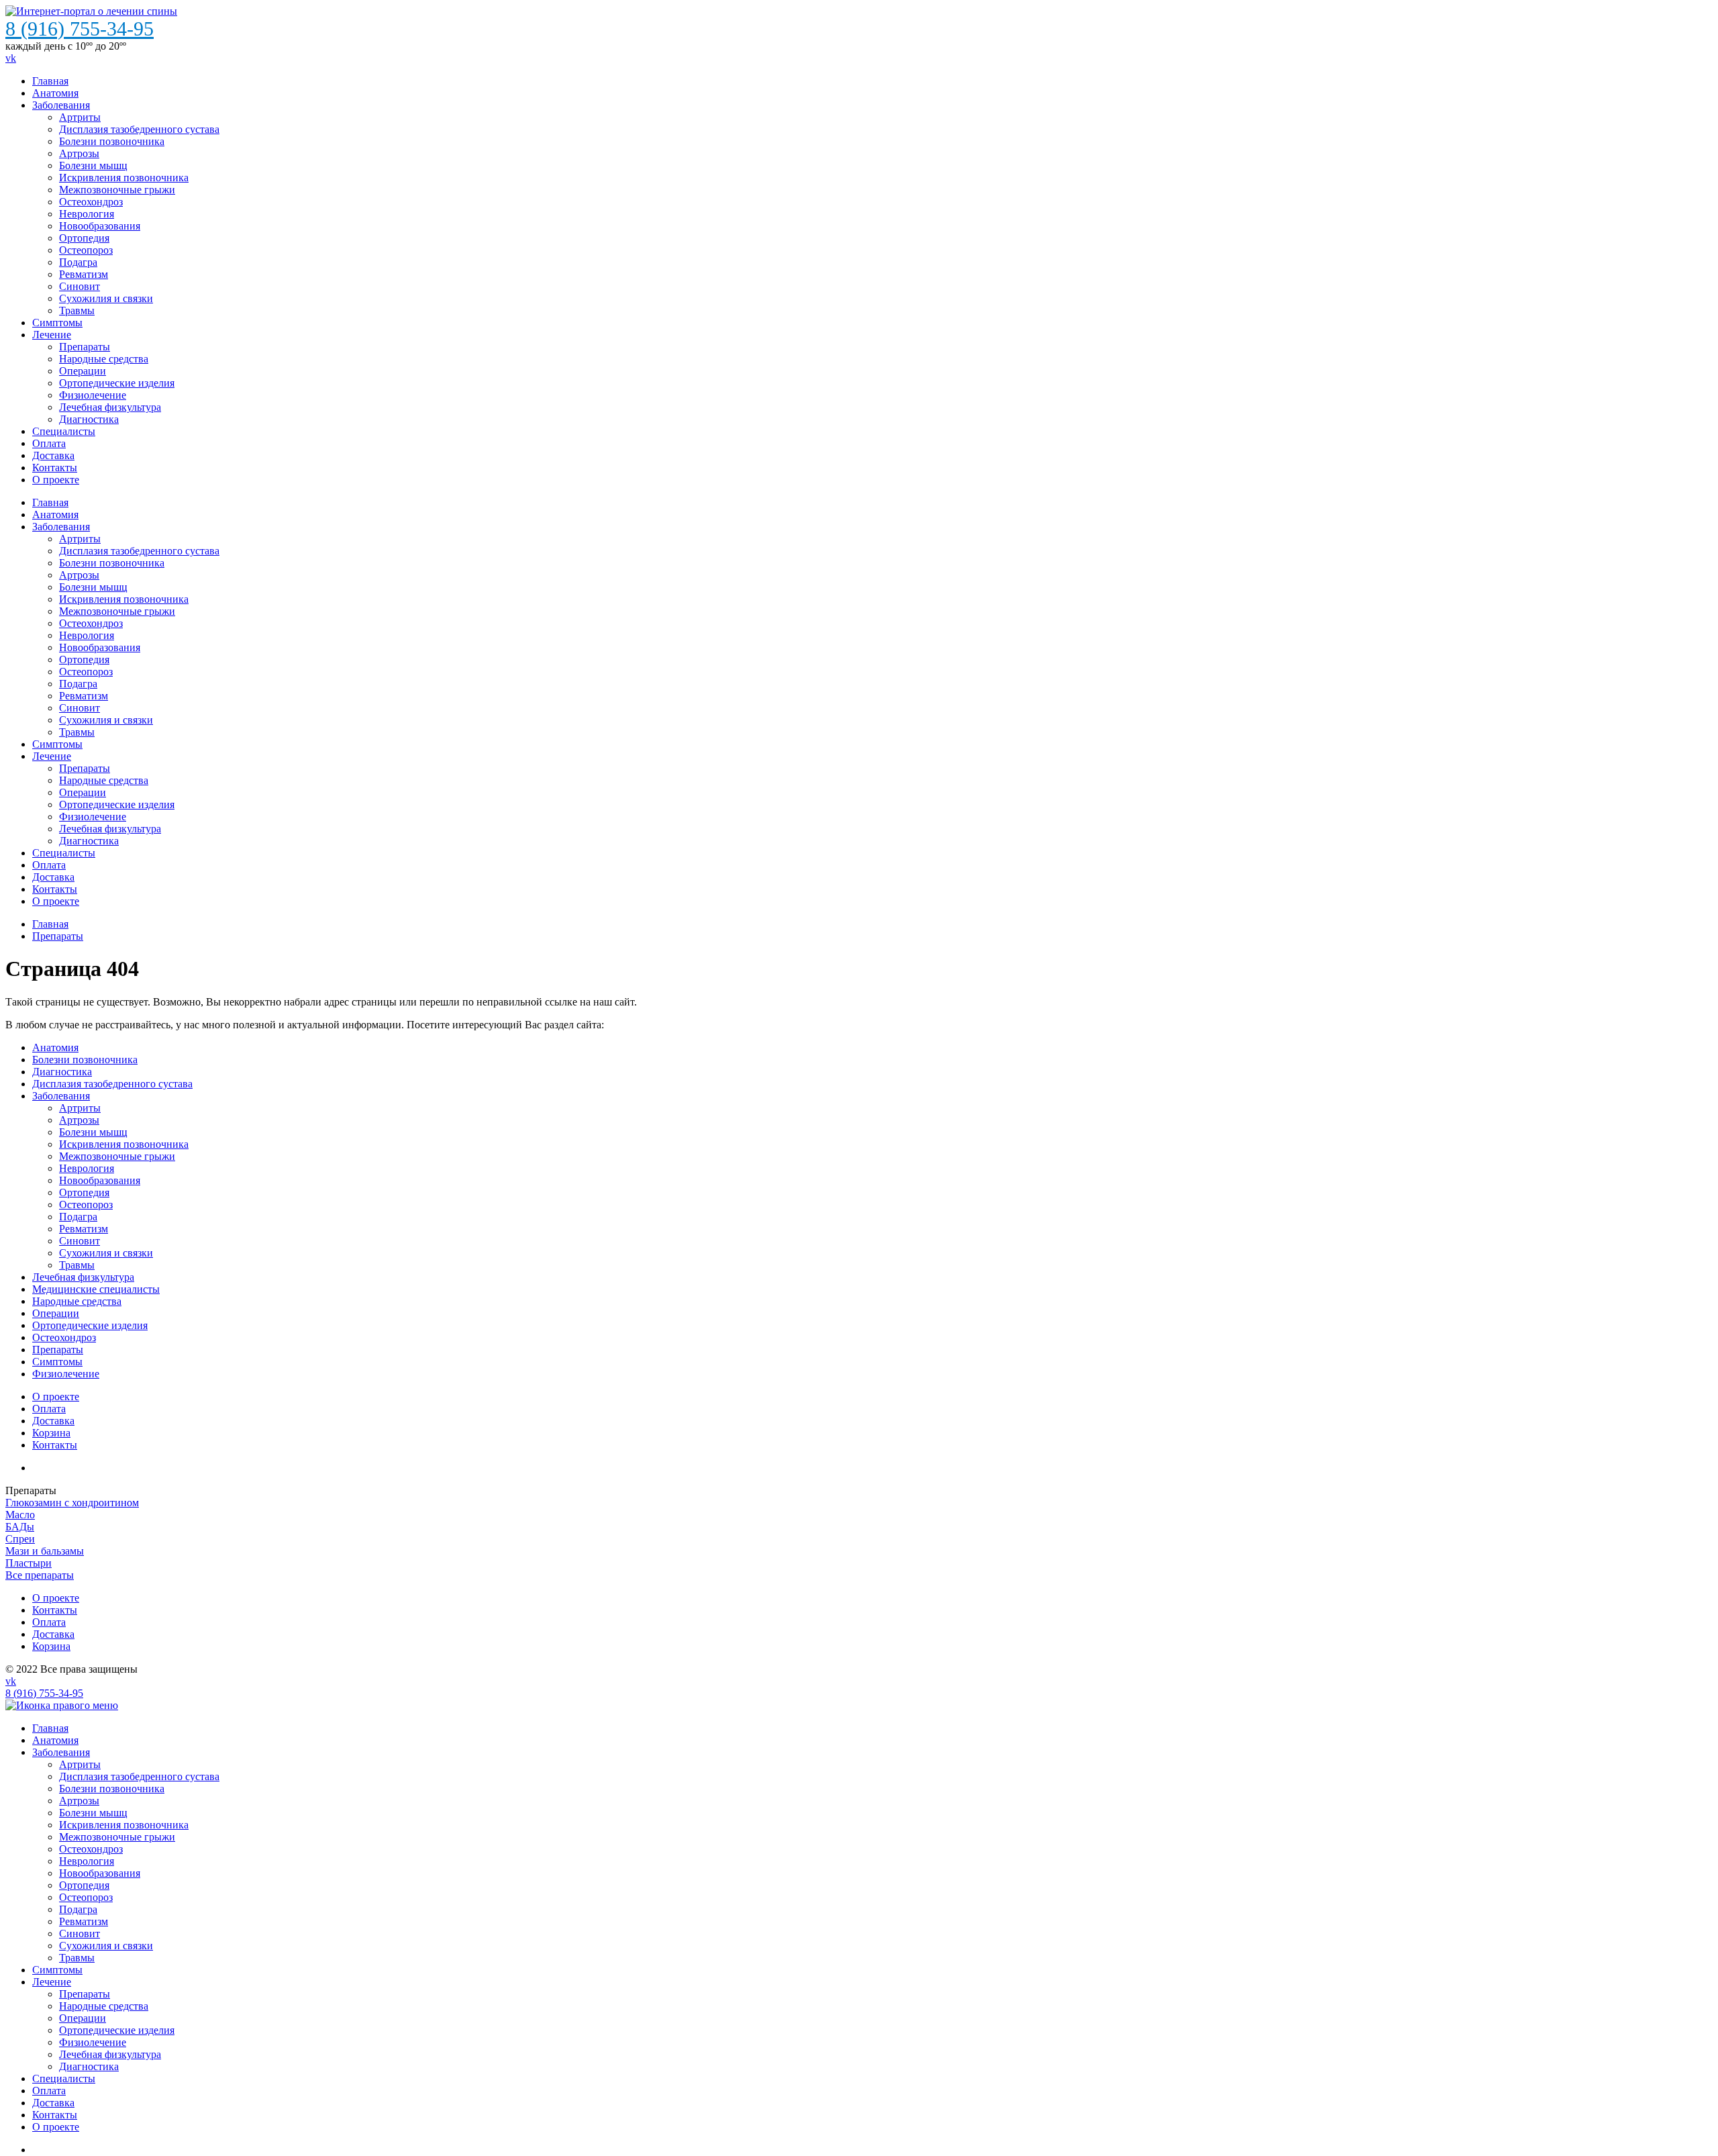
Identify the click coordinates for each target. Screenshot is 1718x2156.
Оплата (49, 443)
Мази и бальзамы (45, 1551)
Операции (83, 371)
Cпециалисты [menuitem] (64, 2078)
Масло (20, 1515)
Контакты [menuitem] (55, 2115)
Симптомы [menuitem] (57, 1970)
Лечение (52, 335)
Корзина (51, 1646)
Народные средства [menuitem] (104, 2006)
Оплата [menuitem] (49, 2091)
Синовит (80, 286)
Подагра (78, 262)
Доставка (53, 455)
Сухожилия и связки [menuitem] (106, 1946)
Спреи (20, 1539)
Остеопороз (86, 250)
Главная (50, 81)
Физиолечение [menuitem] (93, 2042)
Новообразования (100, 226)
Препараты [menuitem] (85, 1994)
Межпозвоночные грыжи (117, 190)
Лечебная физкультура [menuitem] (110, 2054)
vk (11, 58)
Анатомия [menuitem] (55, 1740)
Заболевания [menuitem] (61, 1752)
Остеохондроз (91, 202)
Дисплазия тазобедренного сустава (139, 129)
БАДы (20, 1527)
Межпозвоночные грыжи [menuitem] (117, 1837)
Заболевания (61, 105)
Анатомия (55, 93)
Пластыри (29, 1563)
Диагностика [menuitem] (89, 2066)
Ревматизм (84, 274)
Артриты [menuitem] (80, 1764)
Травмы (77, 310)
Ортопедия (84, 238)
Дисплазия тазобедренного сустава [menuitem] (139, 1776)
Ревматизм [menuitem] (84, 1921)
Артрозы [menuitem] (79, 1801)
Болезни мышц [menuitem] (93, 1813)
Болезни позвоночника (112, 141)
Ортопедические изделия (117, 383)
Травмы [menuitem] (77, 1958)
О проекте (56, 480)
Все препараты (40, 1575)
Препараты (85, 347)
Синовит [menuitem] (80, 1933)
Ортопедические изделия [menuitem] (117, 2030)
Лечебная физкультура (110, 407)
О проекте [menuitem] (56, 2127)
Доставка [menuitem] (53, 2103)
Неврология (87, 214)
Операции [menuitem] (83, 2018)
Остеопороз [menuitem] (86, 1897)
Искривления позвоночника (124, 178)
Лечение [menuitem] (52, 1982)
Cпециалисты (64, 431)
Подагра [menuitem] (78, 1909)
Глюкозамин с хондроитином (72, 1503)
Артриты (80, 117)
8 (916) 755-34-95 (80, 29)
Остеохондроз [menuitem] (91, 1849)
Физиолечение (93, 395)
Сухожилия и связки (106, 298)
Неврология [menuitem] (87, 1861)
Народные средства (104, 359)
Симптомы (57, 323)
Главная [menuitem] (50, 1728)
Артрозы (79, 153)
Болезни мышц (93, 165)
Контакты (55, 468)
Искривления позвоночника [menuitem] (124, 1825)
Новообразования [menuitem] (100, 1873)
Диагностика (89, 419)
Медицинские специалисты (96, 1289)
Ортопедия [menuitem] (84, 1885)
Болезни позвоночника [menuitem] (112, 1788)
